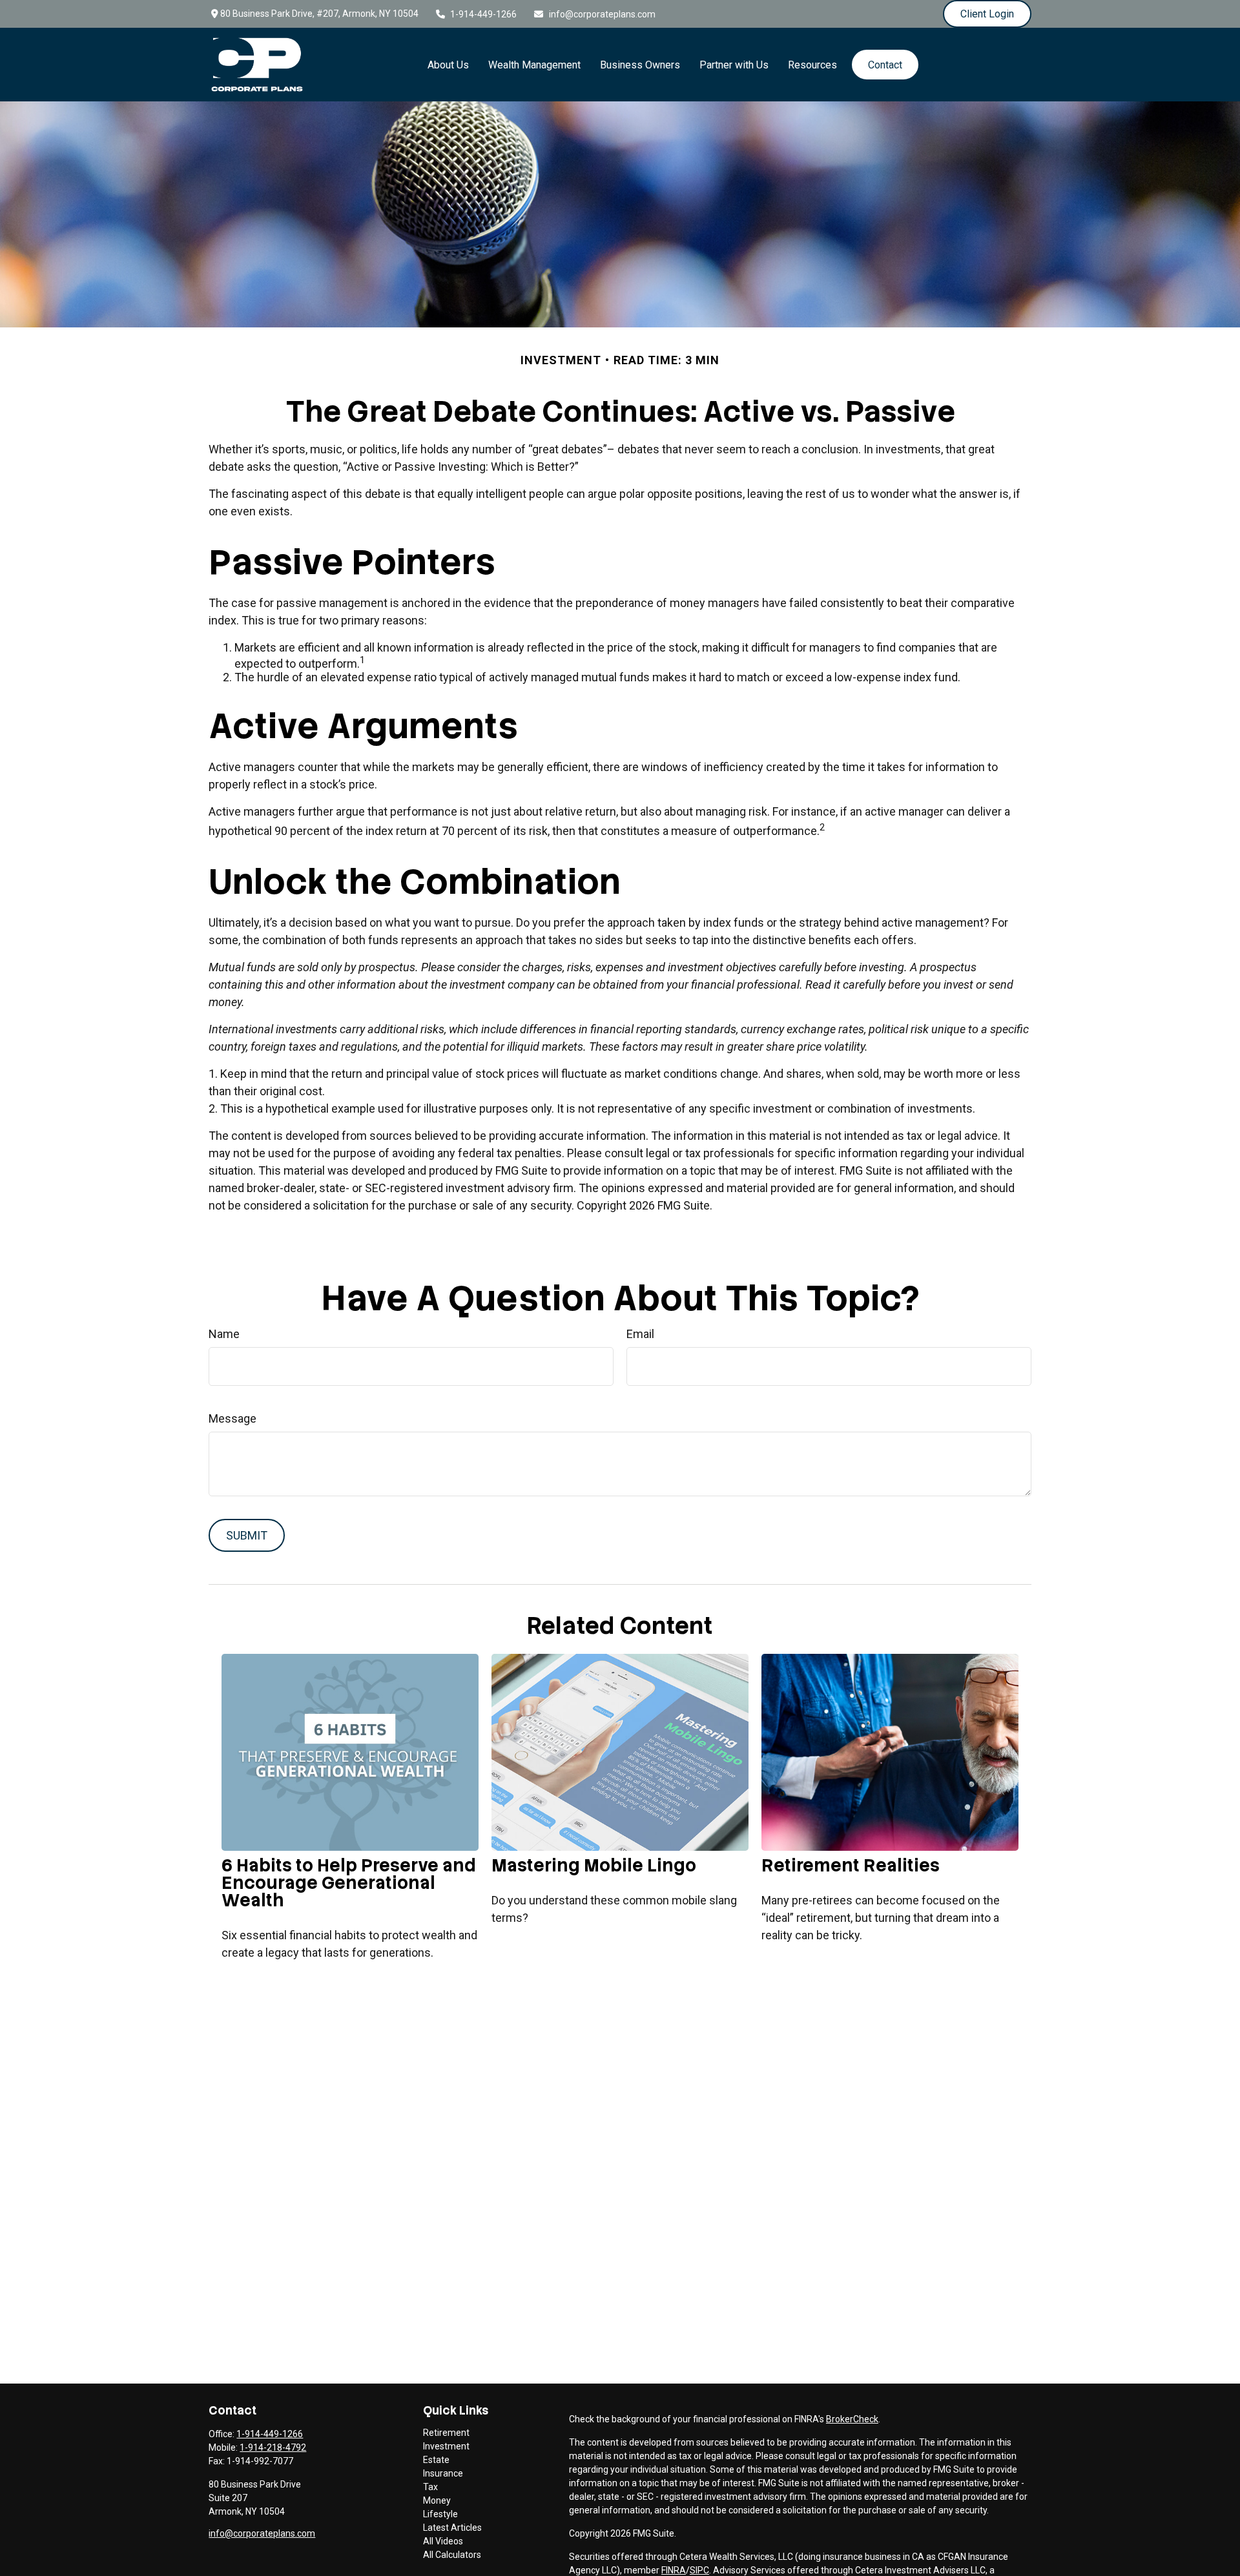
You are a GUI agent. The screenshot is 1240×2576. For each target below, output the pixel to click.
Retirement (446, 2433)
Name (224, 1334)
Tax (430, 2487)
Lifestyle (440, 2514)
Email (640, 1334)
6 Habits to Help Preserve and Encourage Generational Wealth (349, 1883)
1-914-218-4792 (273, 2447)
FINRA (674, 2570)
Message (232, 1418)
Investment (446, 2446)
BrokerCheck (852, 2419)
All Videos (443, 2541)
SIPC (699, 2570)
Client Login (987, 14)
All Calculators (452, 2555)
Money (437, 2500)
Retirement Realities (851, 1865)
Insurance (443, 2473)
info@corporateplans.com (602, 14)
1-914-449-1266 (483, 14)
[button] (448, 65)
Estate (436, 2460)
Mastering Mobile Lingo (594, 1865)
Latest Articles (452, 2528)
